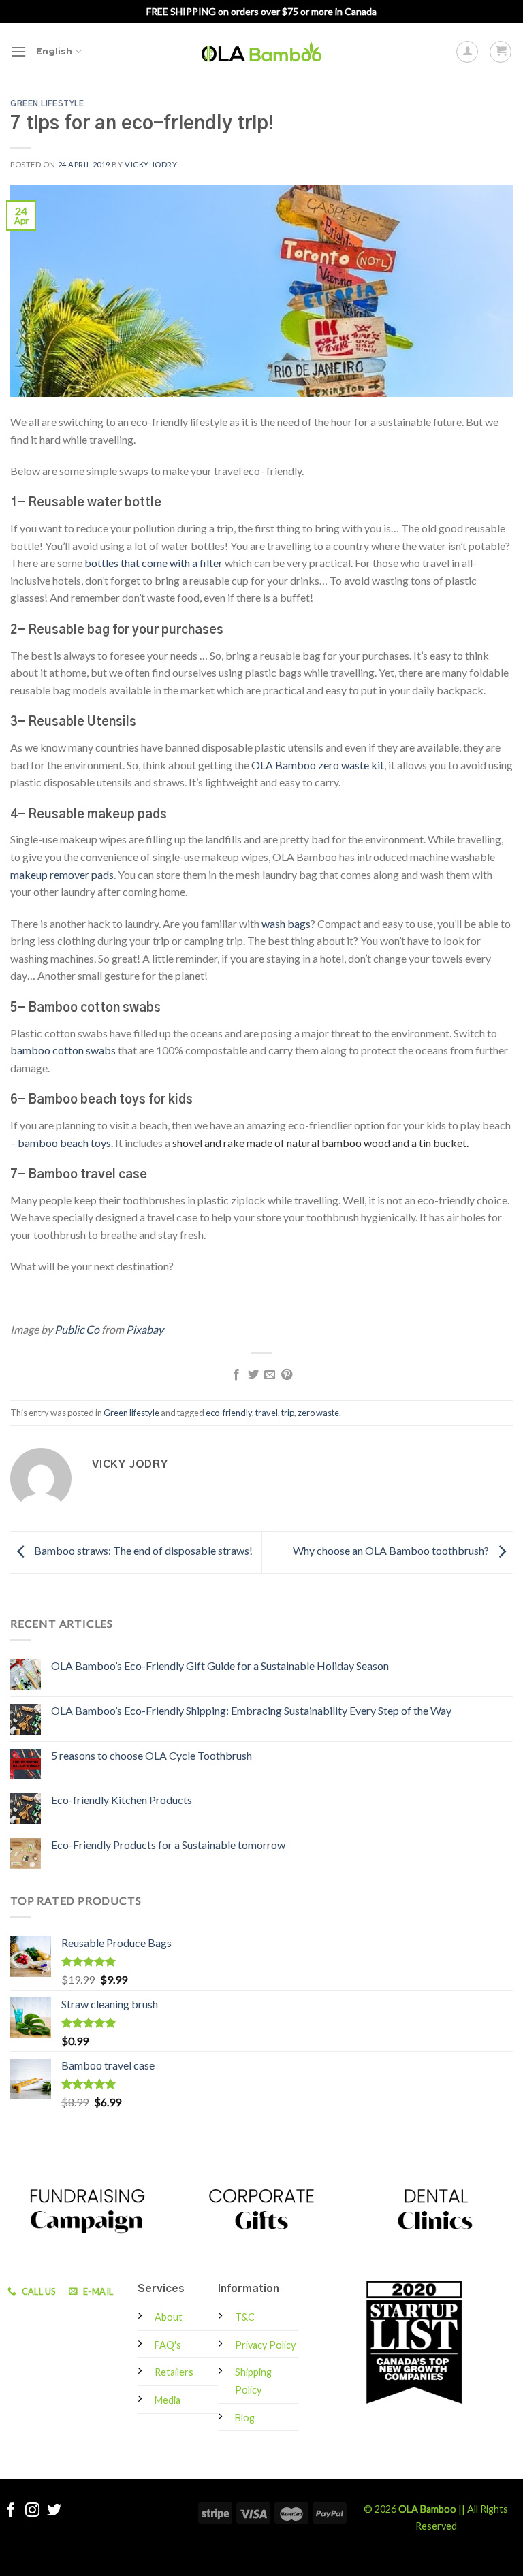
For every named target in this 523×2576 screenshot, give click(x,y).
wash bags (286, 923)
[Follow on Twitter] (54, 2511)
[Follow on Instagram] (32, 2511)
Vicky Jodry (151, 164)
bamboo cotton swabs (63, 1050)
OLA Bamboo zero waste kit (318, 765)
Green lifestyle (47, 104)
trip (288, 1413)
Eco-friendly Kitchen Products (122, 1800)
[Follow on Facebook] (11, 2511)
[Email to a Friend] (270, 1375)
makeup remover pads (62, 874)
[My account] (467, 52)
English (54, 51)
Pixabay (145, 1329)
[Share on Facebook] (236, 1375)
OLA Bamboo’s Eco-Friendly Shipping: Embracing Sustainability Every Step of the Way (251, 1710)
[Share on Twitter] (253, 1375)
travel (267, 1413)
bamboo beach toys (64, 1143)
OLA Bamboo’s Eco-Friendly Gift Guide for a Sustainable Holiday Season (220, 1665)
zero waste (318, 1413)
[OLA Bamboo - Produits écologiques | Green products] (261, 51)
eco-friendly (229, 1413)
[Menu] (18, 51)
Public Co (77, 1329)
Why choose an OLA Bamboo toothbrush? (392, 1550)
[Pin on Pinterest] (287, 1375)
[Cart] (501, 52)
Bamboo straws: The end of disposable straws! (142, 1550)
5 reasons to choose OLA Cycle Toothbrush (152, 1755)
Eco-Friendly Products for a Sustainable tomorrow (168, 1845)
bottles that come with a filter (154, 563)
